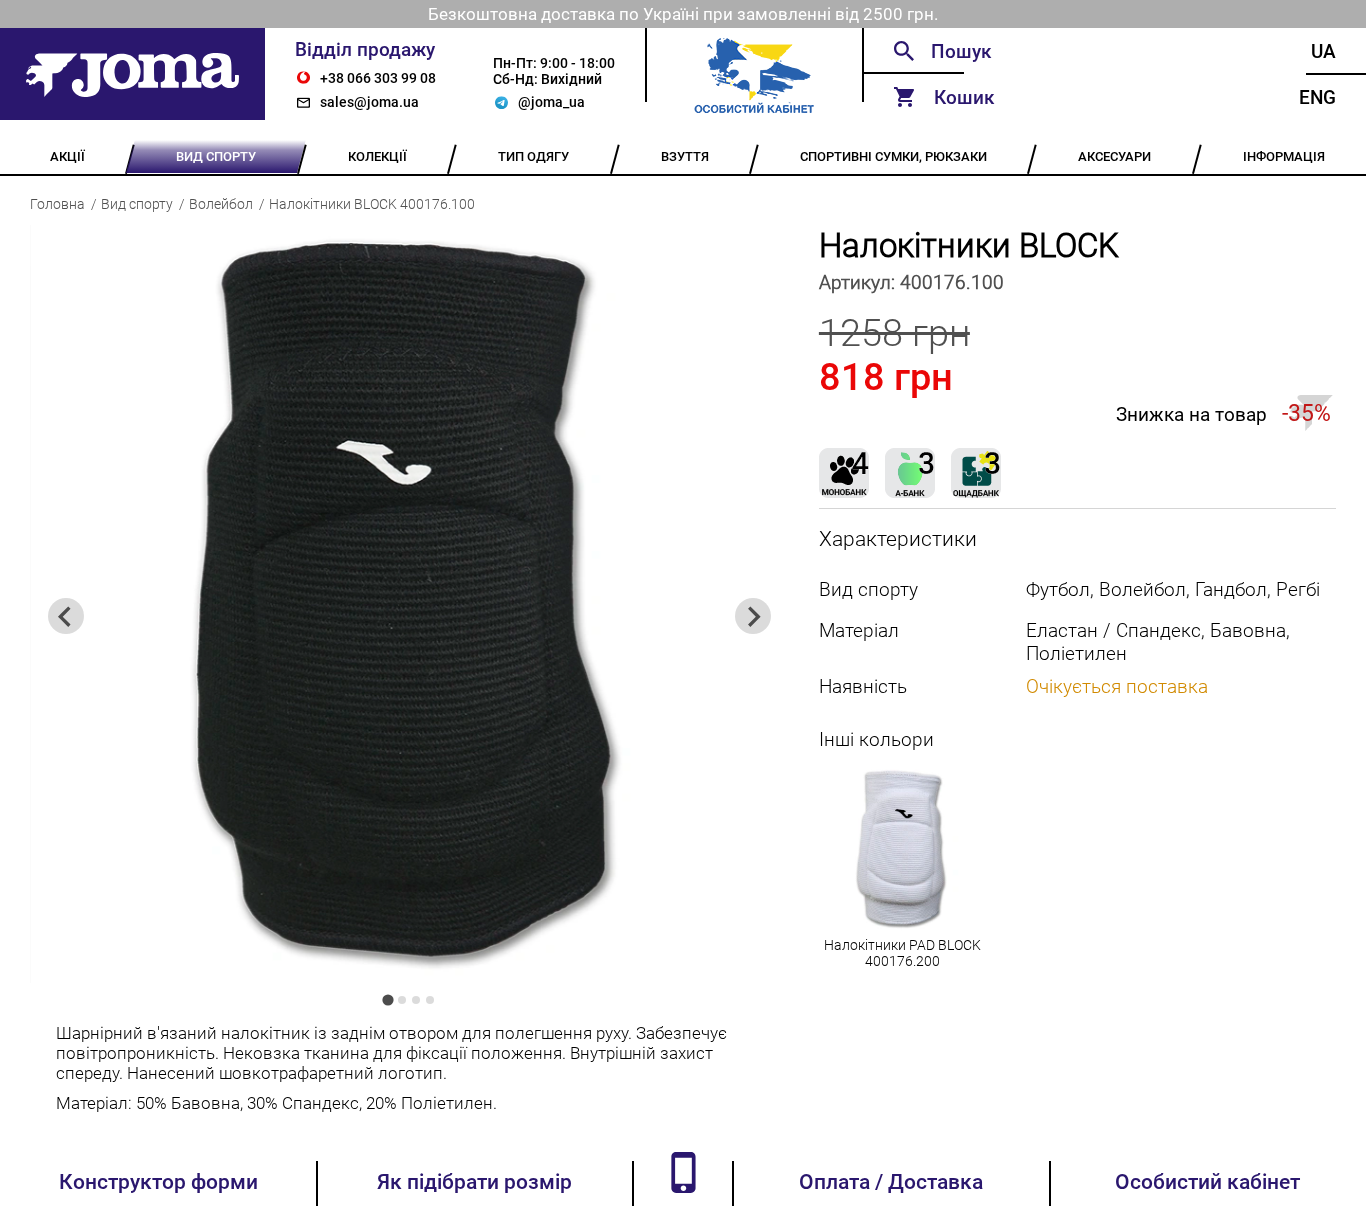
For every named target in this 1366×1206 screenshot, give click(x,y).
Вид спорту (137, 204)
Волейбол (221, 204)
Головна (57, 204)
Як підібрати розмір (474, 1182)
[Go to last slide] (66, 616)
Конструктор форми (158, 1182)
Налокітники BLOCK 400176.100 (372, 204)
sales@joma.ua (369, 102)
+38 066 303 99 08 (378, 78)
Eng (1317, 97)
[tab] (388, 1000)
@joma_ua (551, 102)
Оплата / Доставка (891, 1182)
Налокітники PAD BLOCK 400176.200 (902, 953)
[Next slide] (753, 616)
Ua (1323, 51)
